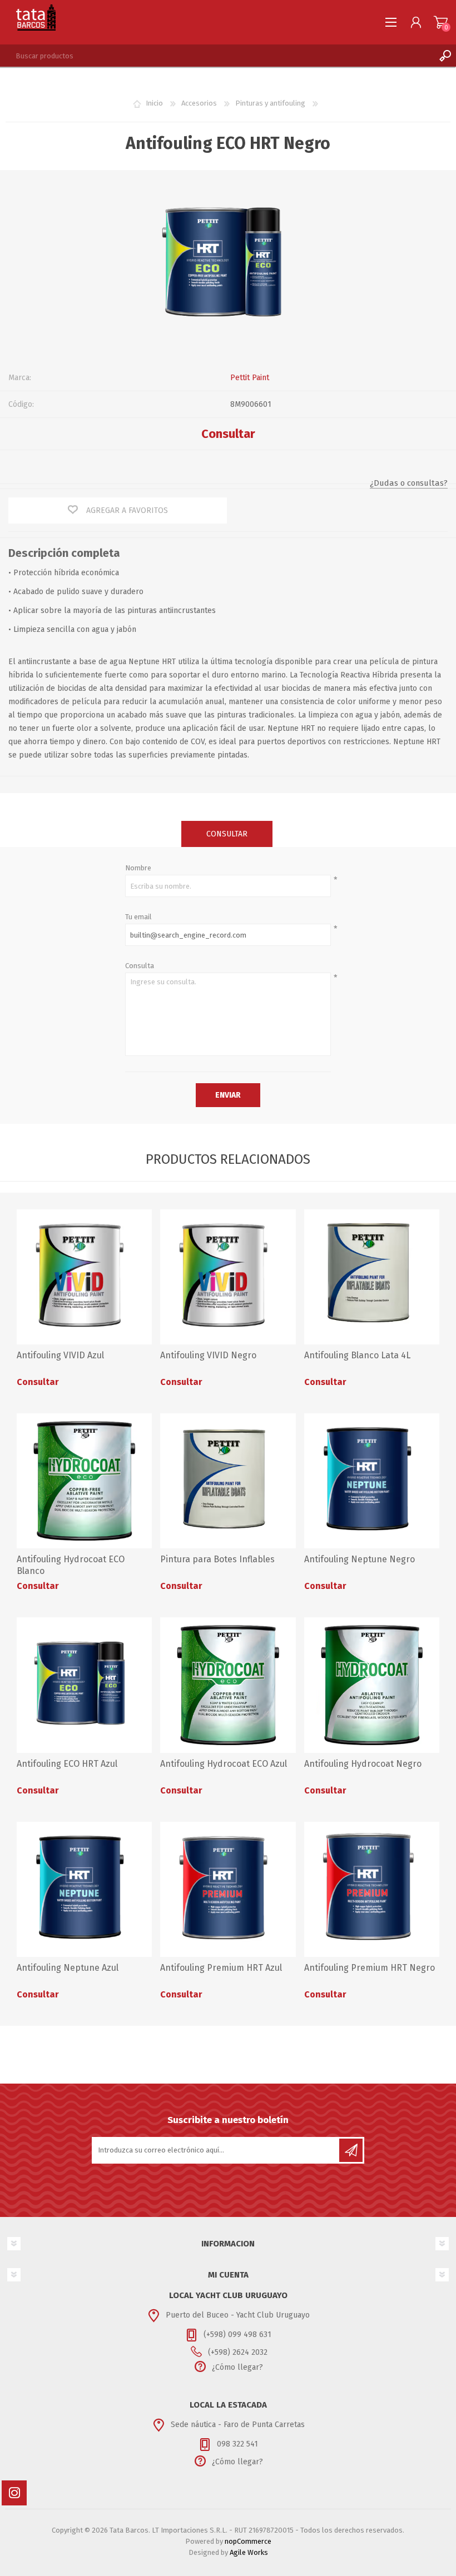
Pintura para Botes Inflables (217, 1559)
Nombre (138, 868)
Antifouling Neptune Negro (360, 1559)
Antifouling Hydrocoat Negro (363, 1764)
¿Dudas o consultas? (409, 483)
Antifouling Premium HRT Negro (370, 1968)
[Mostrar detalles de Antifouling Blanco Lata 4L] (372, 1277)
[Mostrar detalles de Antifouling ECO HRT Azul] (84, 1685)
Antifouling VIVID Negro (208, 1355)
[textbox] (217, 56)
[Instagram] (14, 2493)
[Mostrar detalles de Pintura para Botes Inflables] (228, 1481)
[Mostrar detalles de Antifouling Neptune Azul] (84, 1889)
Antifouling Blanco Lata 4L (357, 1355)
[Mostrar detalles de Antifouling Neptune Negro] (372, 1481)
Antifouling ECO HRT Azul (67, 1764)
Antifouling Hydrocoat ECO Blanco (71, 1565)
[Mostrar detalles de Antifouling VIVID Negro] (228, 1277)
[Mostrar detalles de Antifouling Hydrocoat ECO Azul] (228, 1685)
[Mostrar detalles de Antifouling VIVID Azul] (84, 1277)
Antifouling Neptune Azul (68, 1968)
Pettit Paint (250, 378)
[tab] (227, 834)
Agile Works (249, 2552)
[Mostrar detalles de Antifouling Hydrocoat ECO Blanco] (84, 1481)
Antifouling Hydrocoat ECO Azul (224, 1764)
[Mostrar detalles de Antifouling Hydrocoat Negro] (372, 1685)
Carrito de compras (441, 22)
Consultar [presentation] (227, 834)
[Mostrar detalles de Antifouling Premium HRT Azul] (228, 1889)
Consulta (140, 966)
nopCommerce (248, 2541)
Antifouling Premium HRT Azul (221, 1968)
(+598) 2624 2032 (238, 2352)
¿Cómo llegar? (237, 2367)
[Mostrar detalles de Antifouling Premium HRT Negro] (372, 1889)
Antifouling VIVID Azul (60, 1355)
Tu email (138, 917)
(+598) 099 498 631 (237, 2335)
